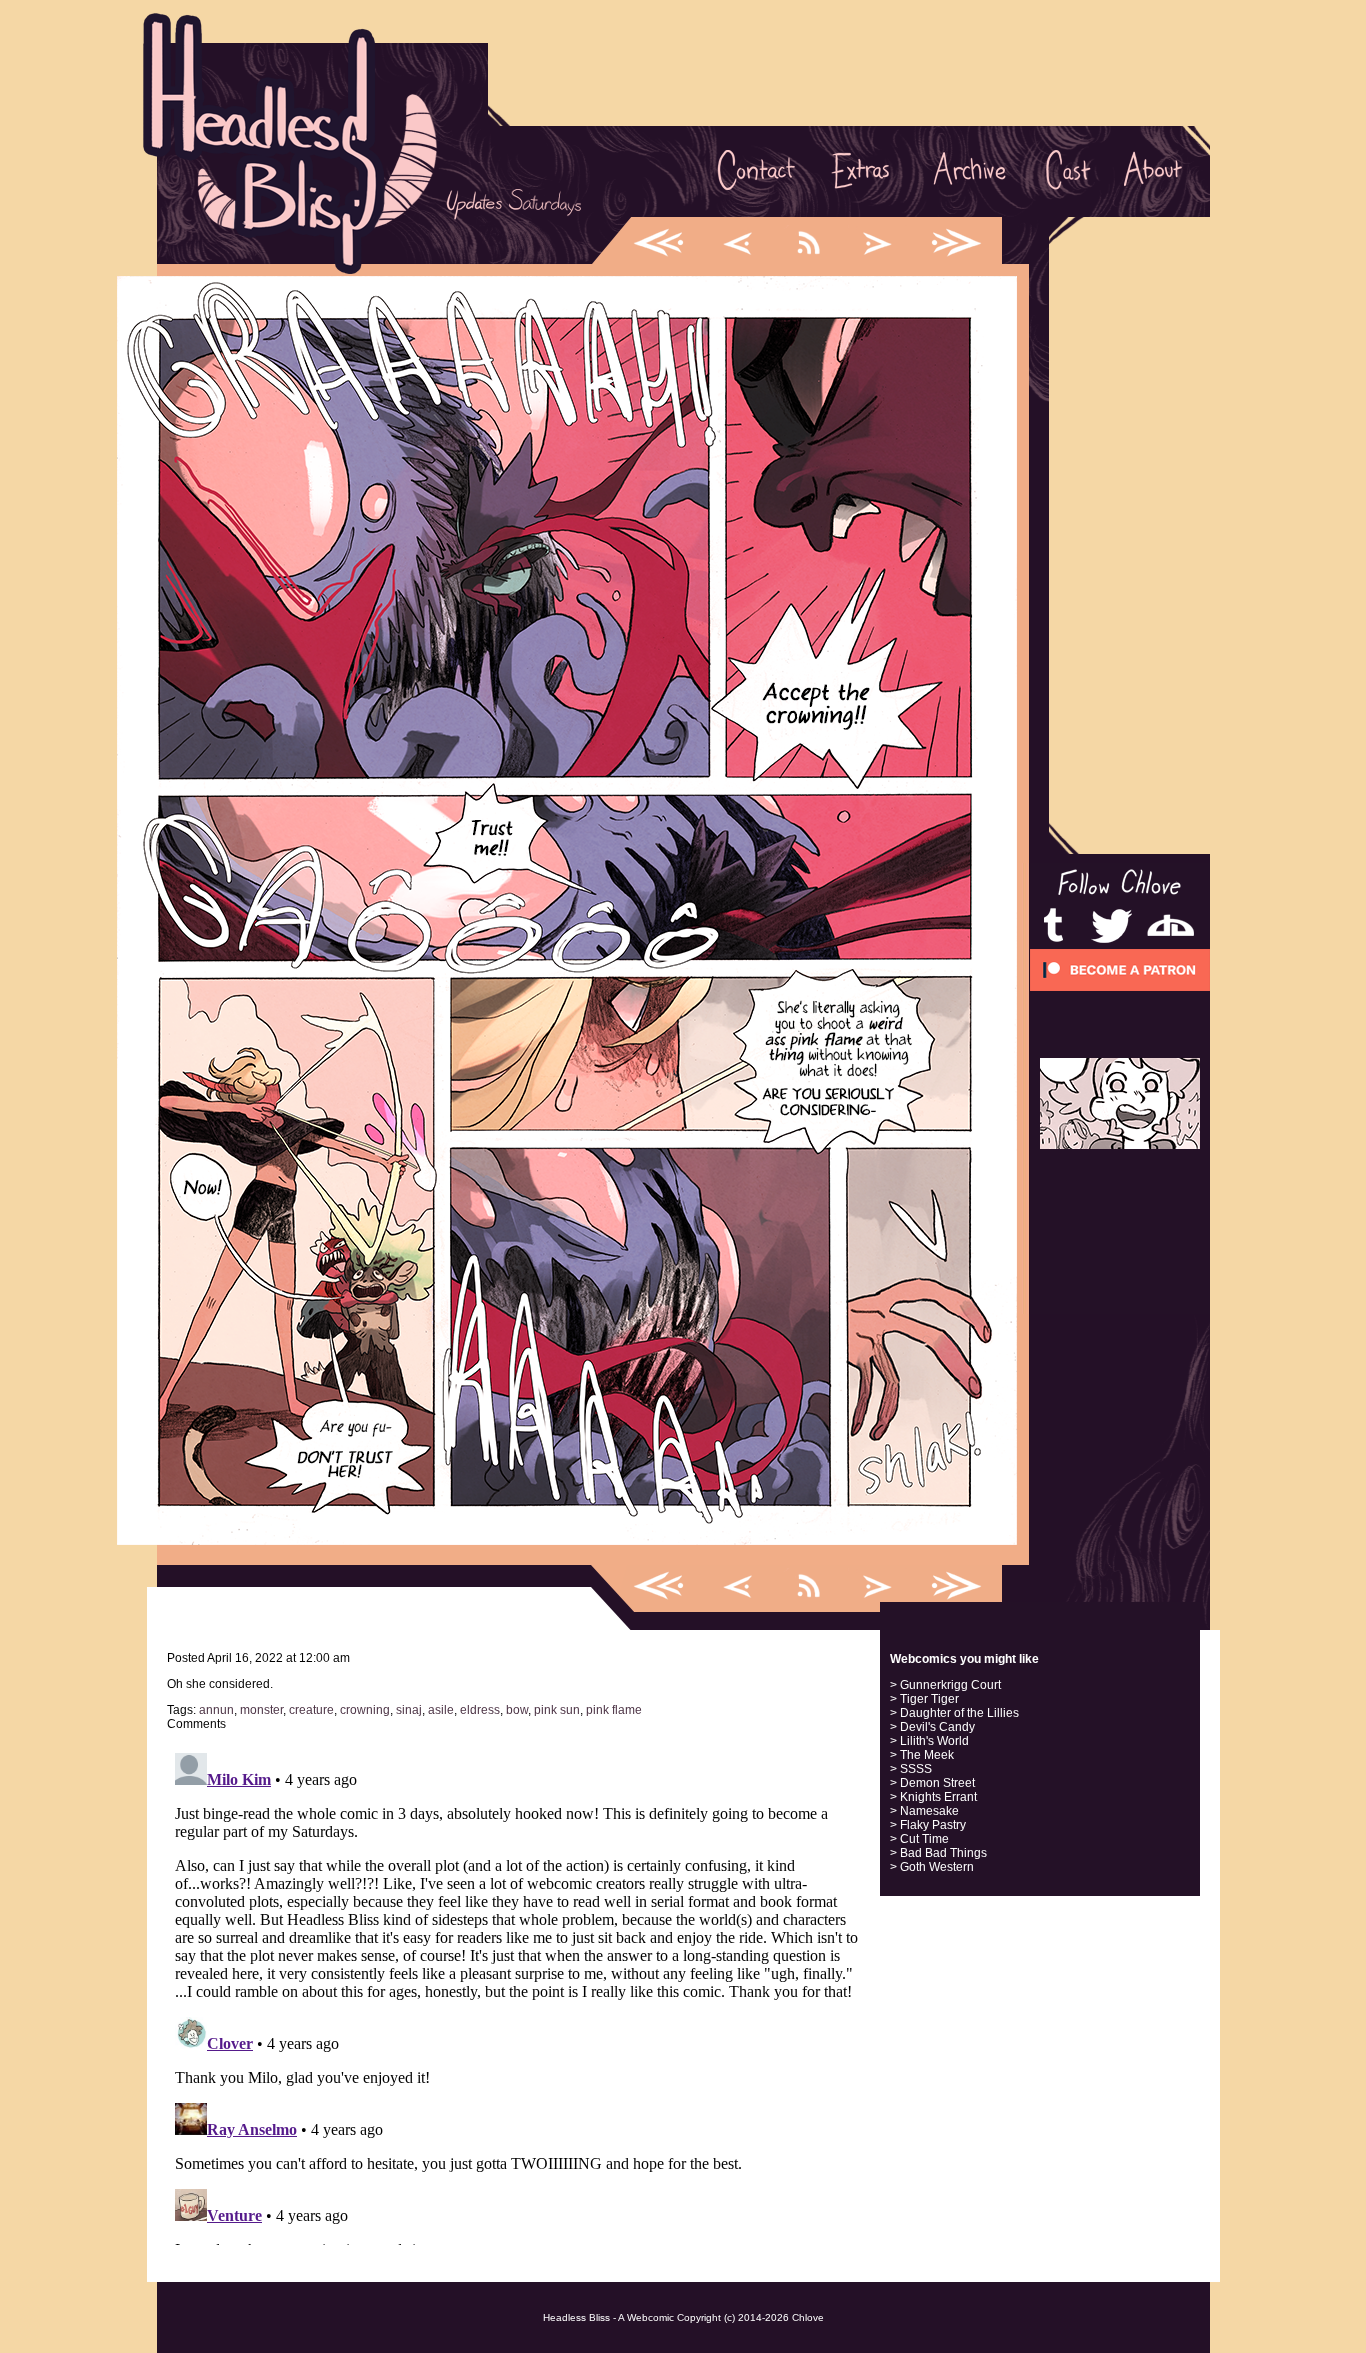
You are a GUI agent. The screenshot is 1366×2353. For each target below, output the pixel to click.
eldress (480, 1710)
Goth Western (937, 1867)
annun (216, 1710)
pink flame (614, 1710)
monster (261, 1710)
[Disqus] (517, 1995)
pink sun (557, 1710)
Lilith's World (934, 1741)
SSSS (916, 1769)
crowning (365, 1710)
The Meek (927, 1755)
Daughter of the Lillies (959, 1713)
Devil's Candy (937, 1727)
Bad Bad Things (943, 1853)
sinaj (409, 1710)
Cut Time (924, 1839)
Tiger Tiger (929, 1699)
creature (311, 1710)
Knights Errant (938, 1797)
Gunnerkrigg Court (950, 1685)
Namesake (929, 1811)
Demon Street (937, 1783)
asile (441, 1710)
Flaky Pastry (933, 1825)
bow (517, 1710)
